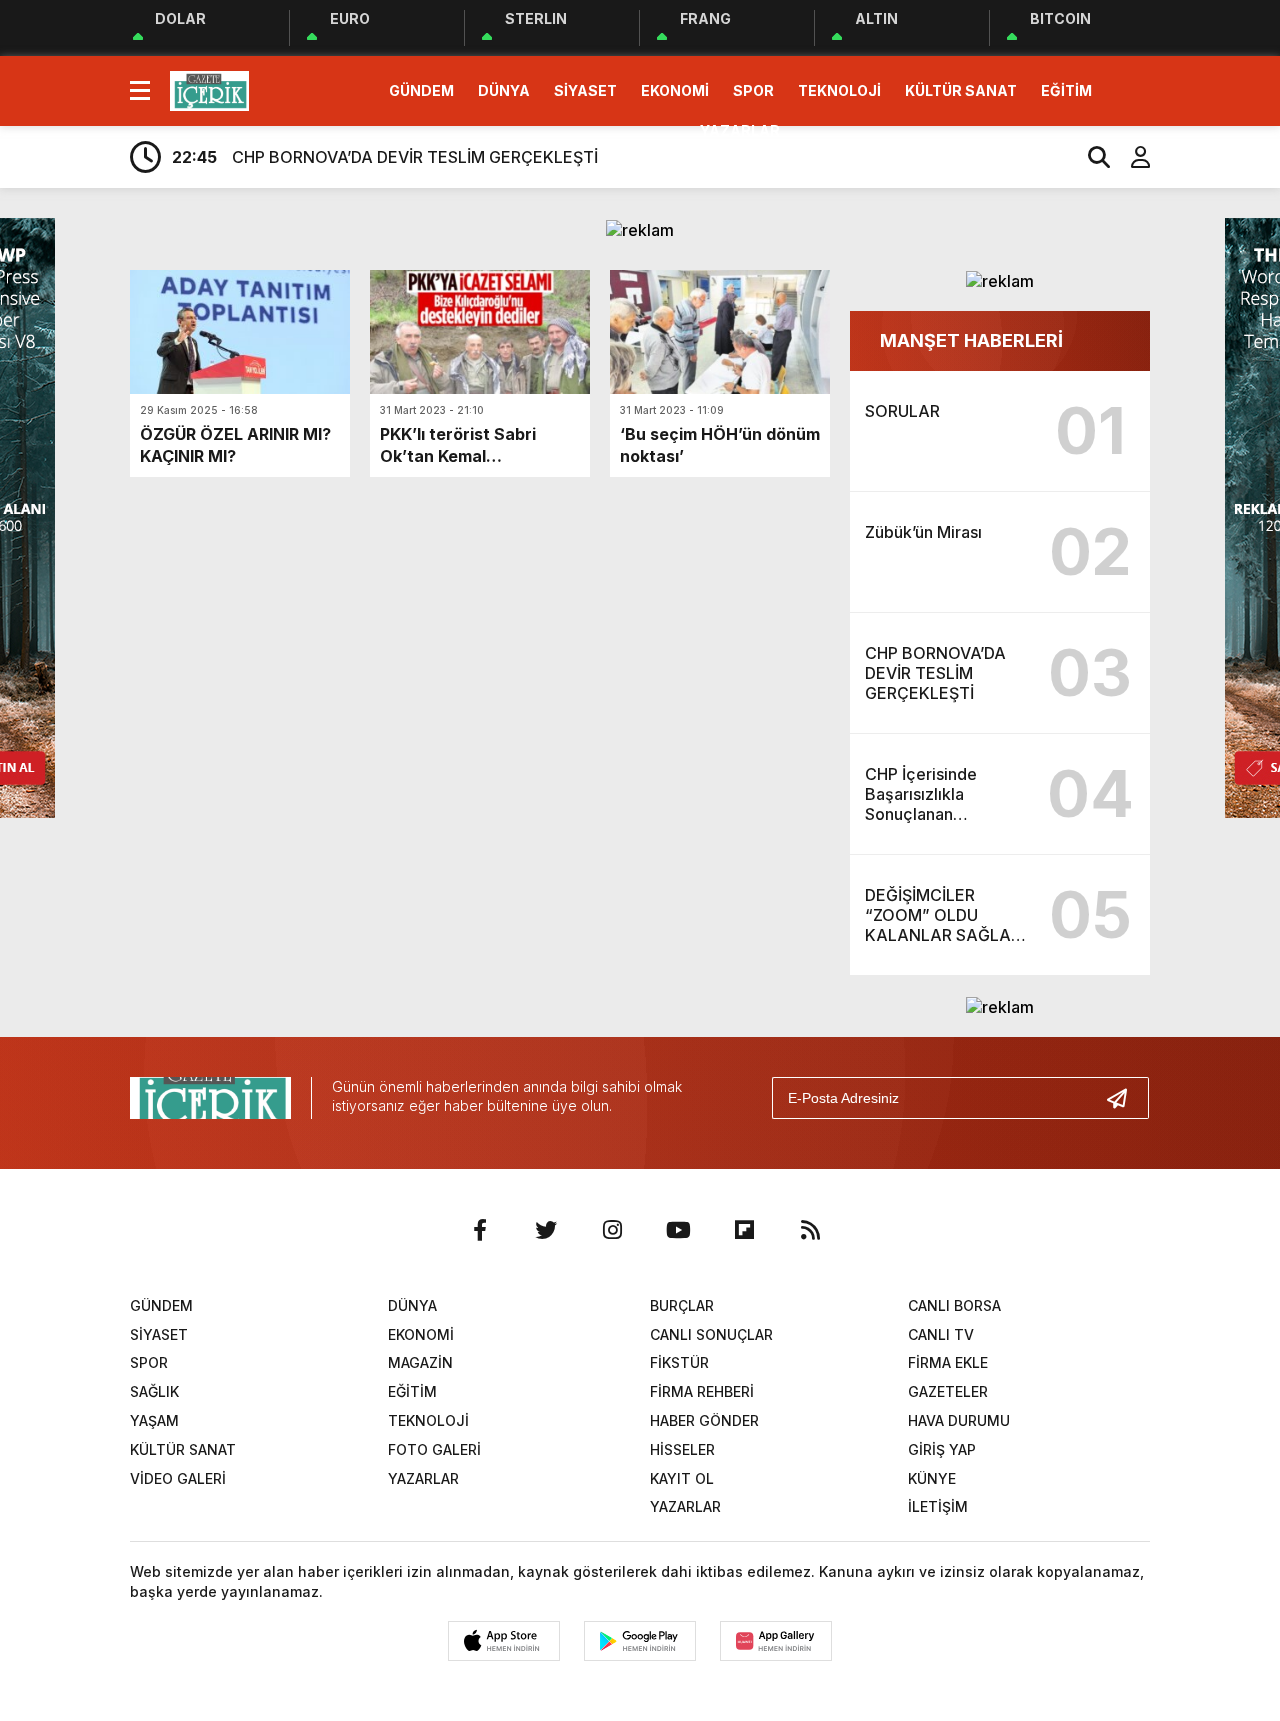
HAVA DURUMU (959, 1420)
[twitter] (546, 1230)
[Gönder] (1125, 1098)
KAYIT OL (682, 1478)
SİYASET (585, 90)
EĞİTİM (1066, 90)
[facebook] (480, 1230)
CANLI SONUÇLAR (711, 1334)
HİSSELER (682, 1449)
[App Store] (504, 1641)
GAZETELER (948, 1391)
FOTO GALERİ (434, 1449)
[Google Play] (640, 1641)
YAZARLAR (740, 130)
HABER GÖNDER (704, 1420)
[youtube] (678, 1230)
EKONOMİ (675, 90)
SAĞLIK (154, 1391)
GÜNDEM (421, 90)
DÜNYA (504, 90)
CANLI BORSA (954, 1305)
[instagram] (612, 1230)
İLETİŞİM (938, 1506)
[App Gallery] (776, 1641)
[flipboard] (744, 1230)
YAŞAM (154, 1420)
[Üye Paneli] (1130, 157)
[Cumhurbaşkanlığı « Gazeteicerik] (209, 89)
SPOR (753, 90)
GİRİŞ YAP (942, 1449)
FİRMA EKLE (948, 1362)
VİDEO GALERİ (178, 1478)
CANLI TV (941, 1334)
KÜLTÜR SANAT (961, 90)
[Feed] (810, 1230)
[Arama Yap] (1090, 157)
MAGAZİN (420, 1362)
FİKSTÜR (679, 1362)
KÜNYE (932, 1478)
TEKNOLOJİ (839, 90)
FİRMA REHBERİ (702, 1391)
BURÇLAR (682, 1305)
